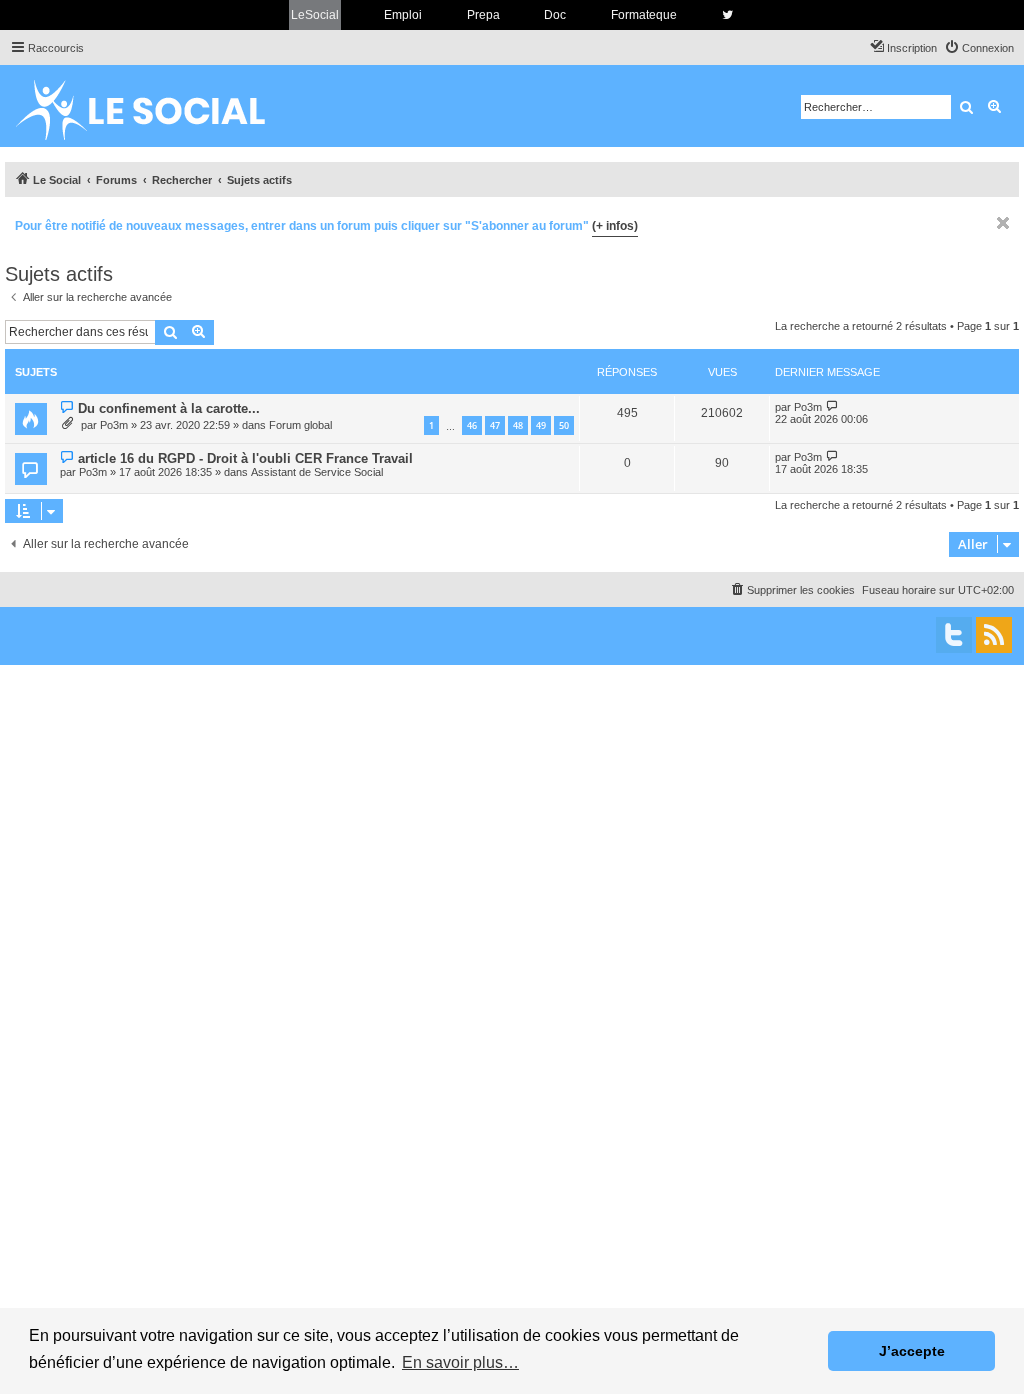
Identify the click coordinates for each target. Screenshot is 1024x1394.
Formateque (644, 15)
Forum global (300, 425)
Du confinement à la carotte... (169, 408)
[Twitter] (954, 635)
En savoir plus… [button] (460, 1362)
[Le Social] (156, 106)
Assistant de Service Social (317, 472)
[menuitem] (979, 48)
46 (472, 425)
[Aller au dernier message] (832, 406)
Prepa (483, 15)
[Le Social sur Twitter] (727, 15)
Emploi (403, 15)
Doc (555, 15)
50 (564, 425)
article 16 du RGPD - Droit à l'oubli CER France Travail (245, 458)
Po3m (114, 425)
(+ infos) (615, 226)
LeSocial (315, 15)
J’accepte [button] (912, 1351)
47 (495, 425)
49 (541, 425)
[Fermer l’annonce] (1003, 223)
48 (518, 425)
